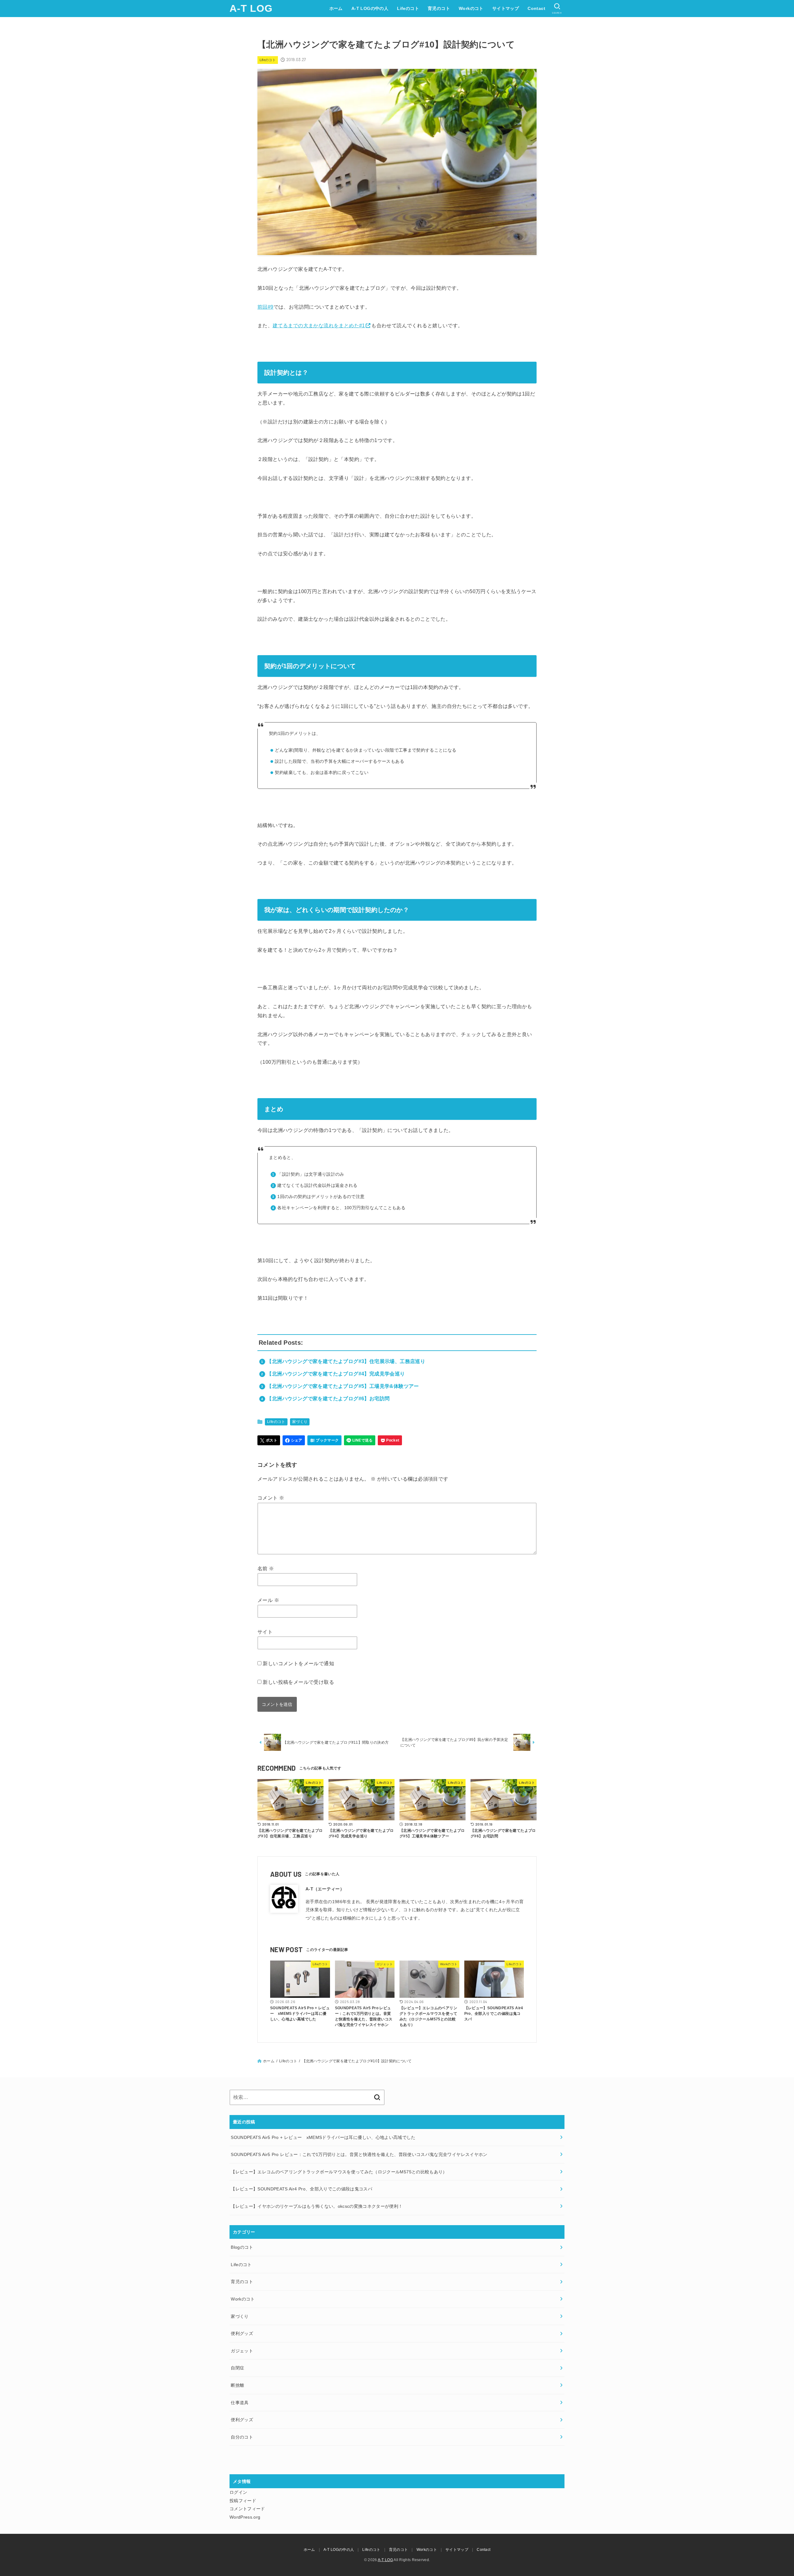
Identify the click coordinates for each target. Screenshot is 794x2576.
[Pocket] (390, 1440)
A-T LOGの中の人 (370, 8)
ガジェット (242, 2351)
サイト (265, 1632)
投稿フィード (243, 2501)
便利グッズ (242, 2333)
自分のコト (242, 2437)
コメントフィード (247, 2509)
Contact (536, 8)
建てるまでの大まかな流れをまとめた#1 (319, 326)
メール (268, 1600)
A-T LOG (251, 8)
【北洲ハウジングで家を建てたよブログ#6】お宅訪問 (328, 1399)
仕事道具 (240, 2403)
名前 (266, 1569)
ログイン (238, 2492)
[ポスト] (269, 1440)
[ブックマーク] (324, 1440)
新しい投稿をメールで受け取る (298, 1682)
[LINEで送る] (360, 1440)
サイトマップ (506, 8)
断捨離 (237, 2385)
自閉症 (237, 2368)
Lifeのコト (408, 8)
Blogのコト (242, 2247)
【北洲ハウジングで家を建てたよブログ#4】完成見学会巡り (336, 1374)
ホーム (336, 8)
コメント (271, 1498)
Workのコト (471, 8)
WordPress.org (245, 2517)
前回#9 (265, 307)
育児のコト (439, 8)
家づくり (300, 1422)
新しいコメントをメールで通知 (298, 1664)
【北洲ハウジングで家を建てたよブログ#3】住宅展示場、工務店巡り (346, 1361)
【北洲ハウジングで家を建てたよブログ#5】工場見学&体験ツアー (343, 1386)
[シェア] (294, 1440)
